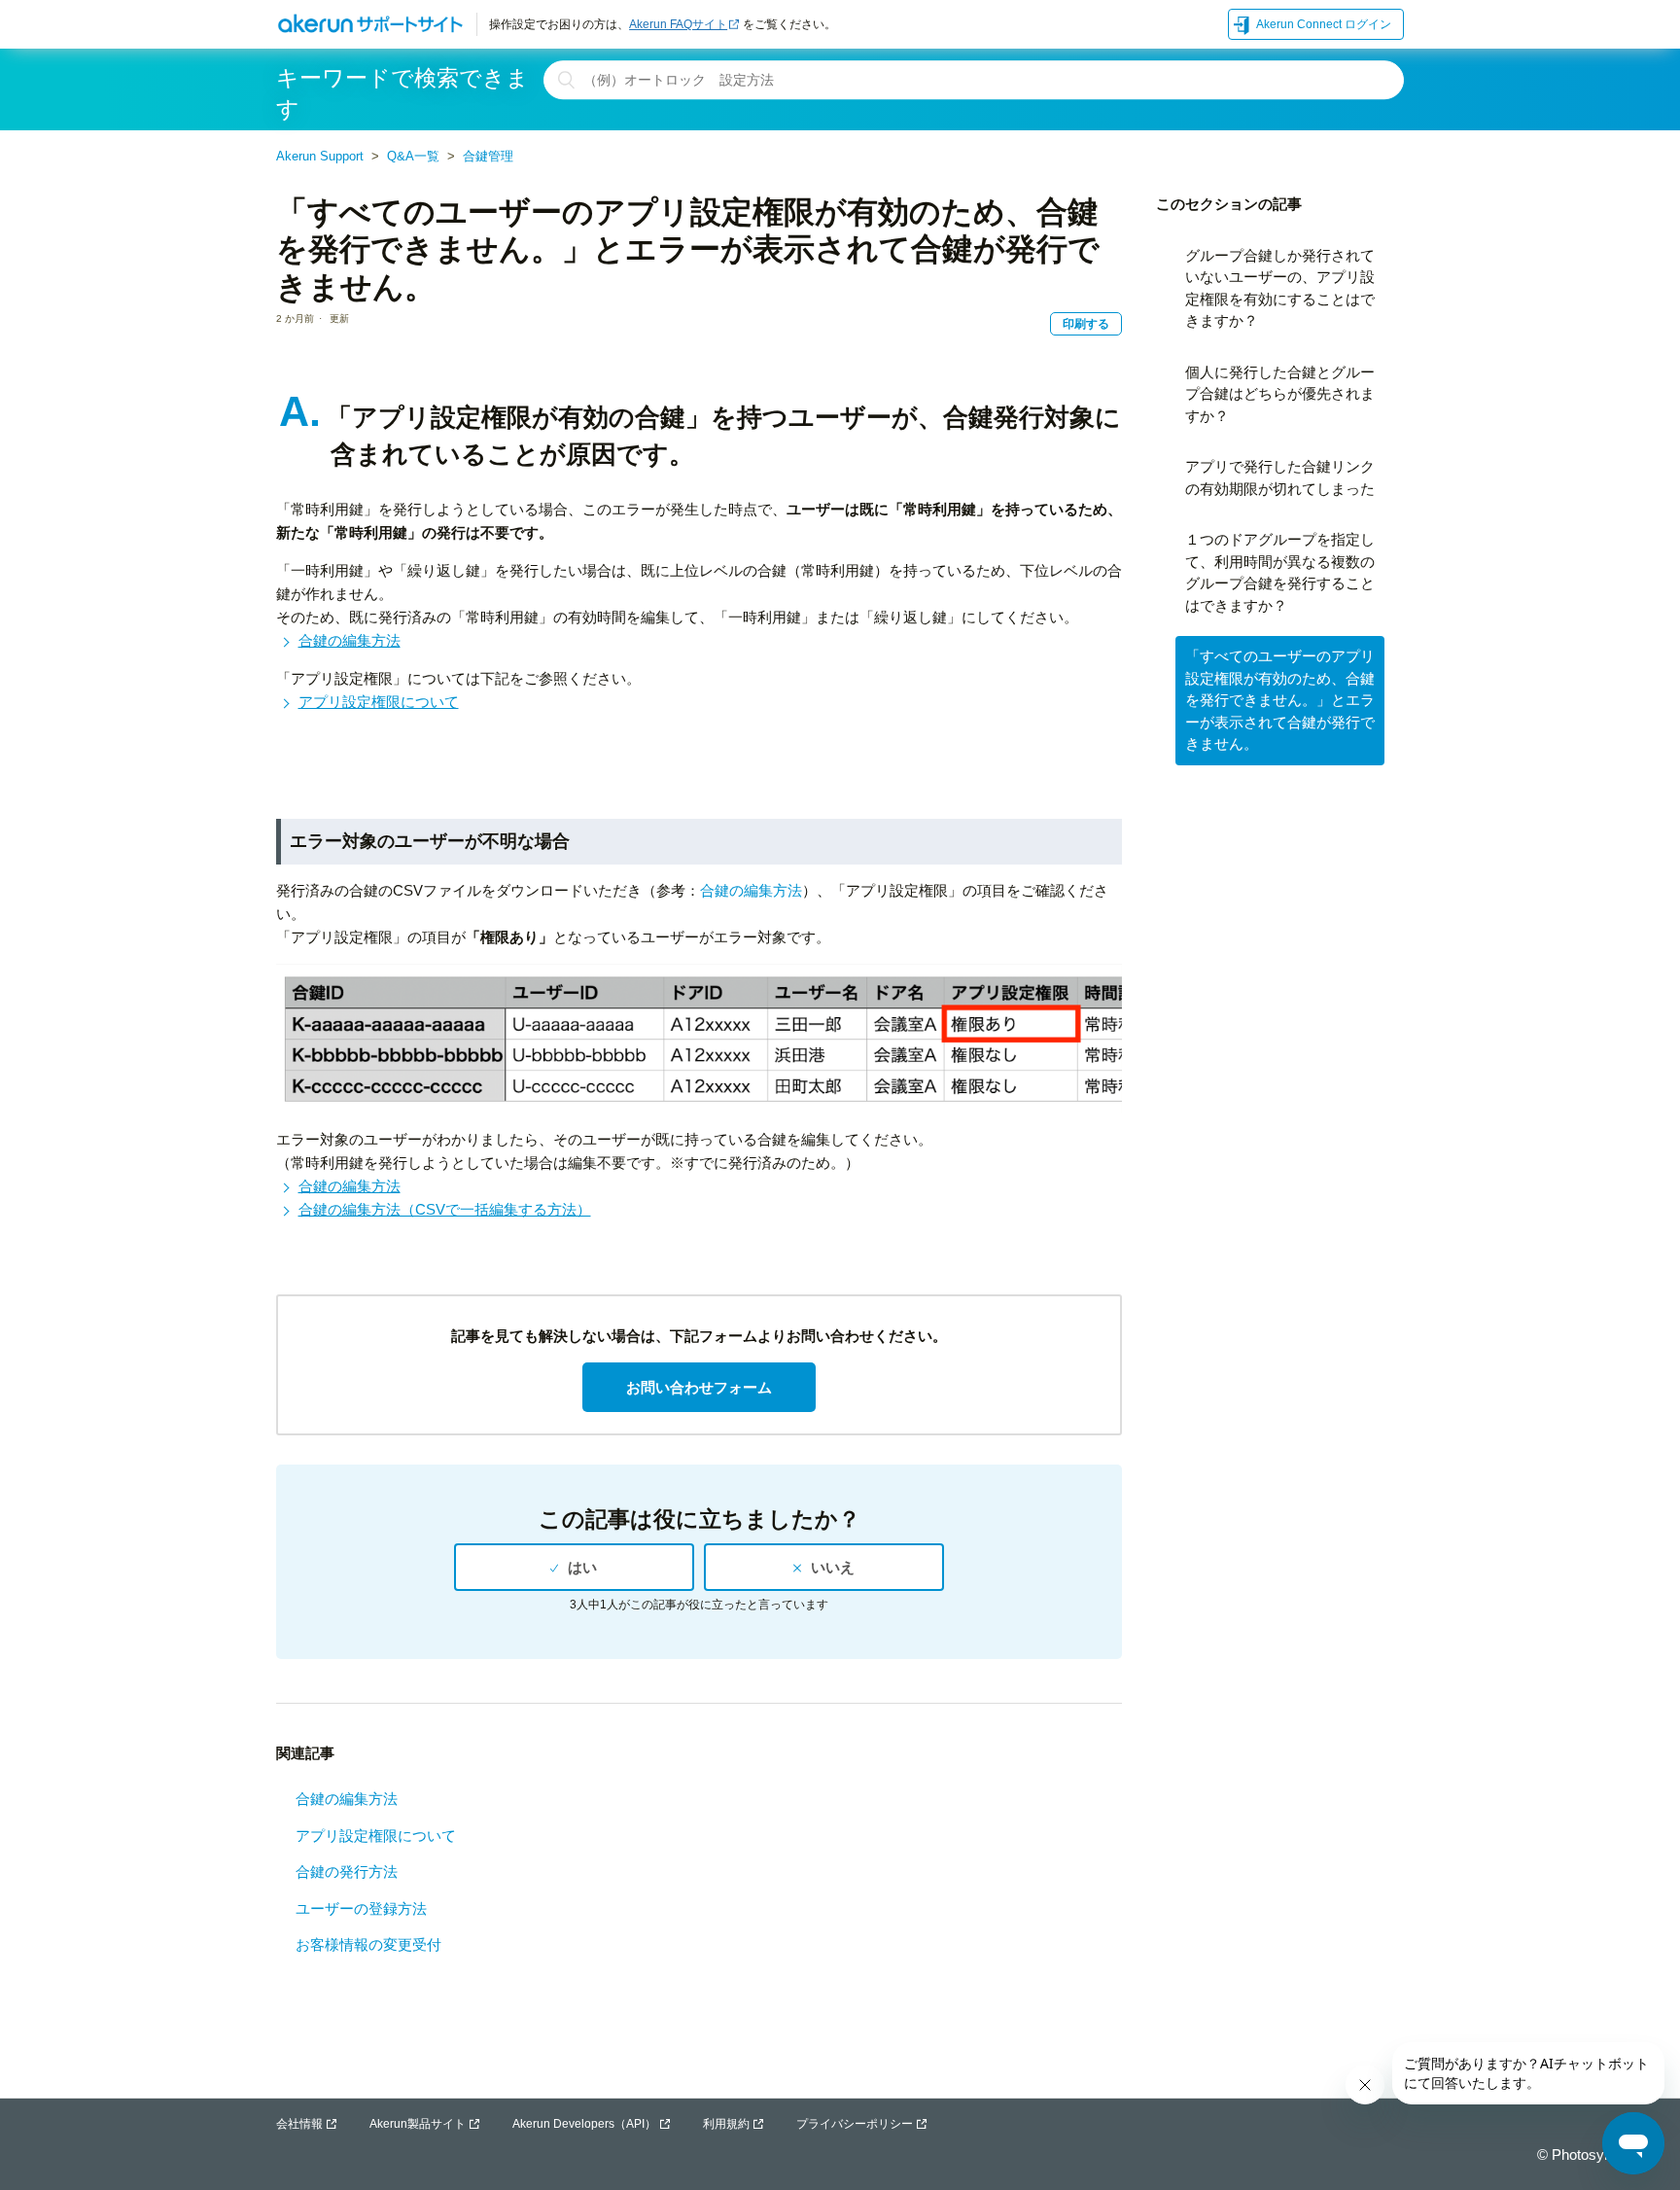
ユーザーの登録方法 (361, 1908)
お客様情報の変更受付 (368, 1944)
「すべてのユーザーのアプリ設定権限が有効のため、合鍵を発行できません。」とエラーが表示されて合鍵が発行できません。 (1280, 700)
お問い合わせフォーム (699, 1387)
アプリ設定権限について (379, 702)
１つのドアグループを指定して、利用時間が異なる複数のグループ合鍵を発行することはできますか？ (1280, 572)
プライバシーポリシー (855, 2124)
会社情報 (299, 2124)
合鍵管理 (488, 156)
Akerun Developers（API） (584, 2124)
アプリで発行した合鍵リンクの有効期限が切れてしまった (1280, 477)
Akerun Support (320, 156)
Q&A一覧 (413, 156)
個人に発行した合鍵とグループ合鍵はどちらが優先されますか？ (1280, 394)
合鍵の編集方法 (350, 640)
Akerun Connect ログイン (1324, 24)
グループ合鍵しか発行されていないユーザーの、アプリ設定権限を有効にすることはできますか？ (1280, 288)
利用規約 (726, 2124)
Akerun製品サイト (418, 2124)
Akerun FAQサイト (678, 24)
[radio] (574, 1567)
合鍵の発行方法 (347, 1872)
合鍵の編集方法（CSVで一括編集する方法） (445, 1209)
